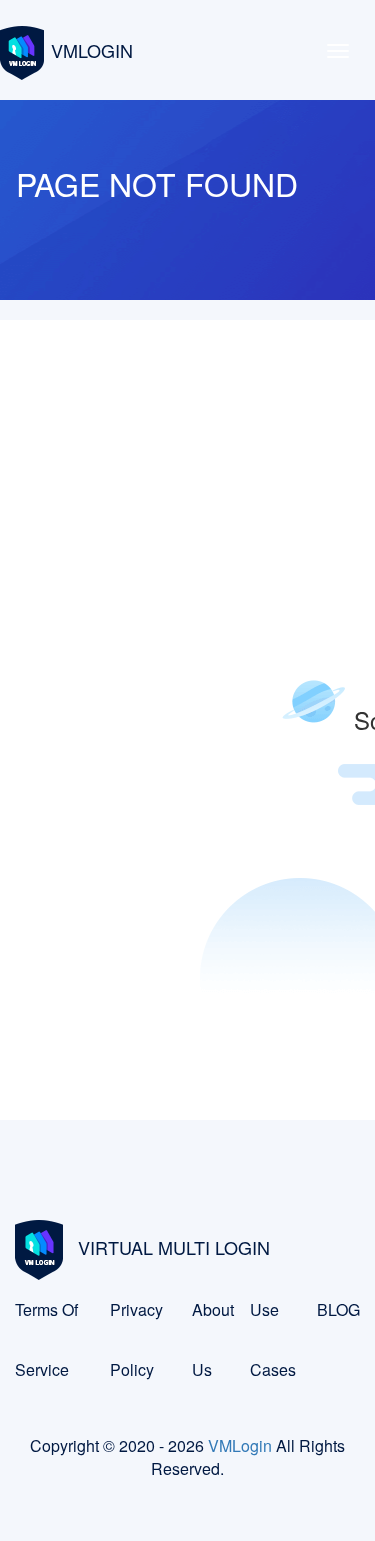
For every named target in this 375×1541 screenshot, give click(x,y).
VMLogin (240, 1445)
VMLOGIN (92, 50)
